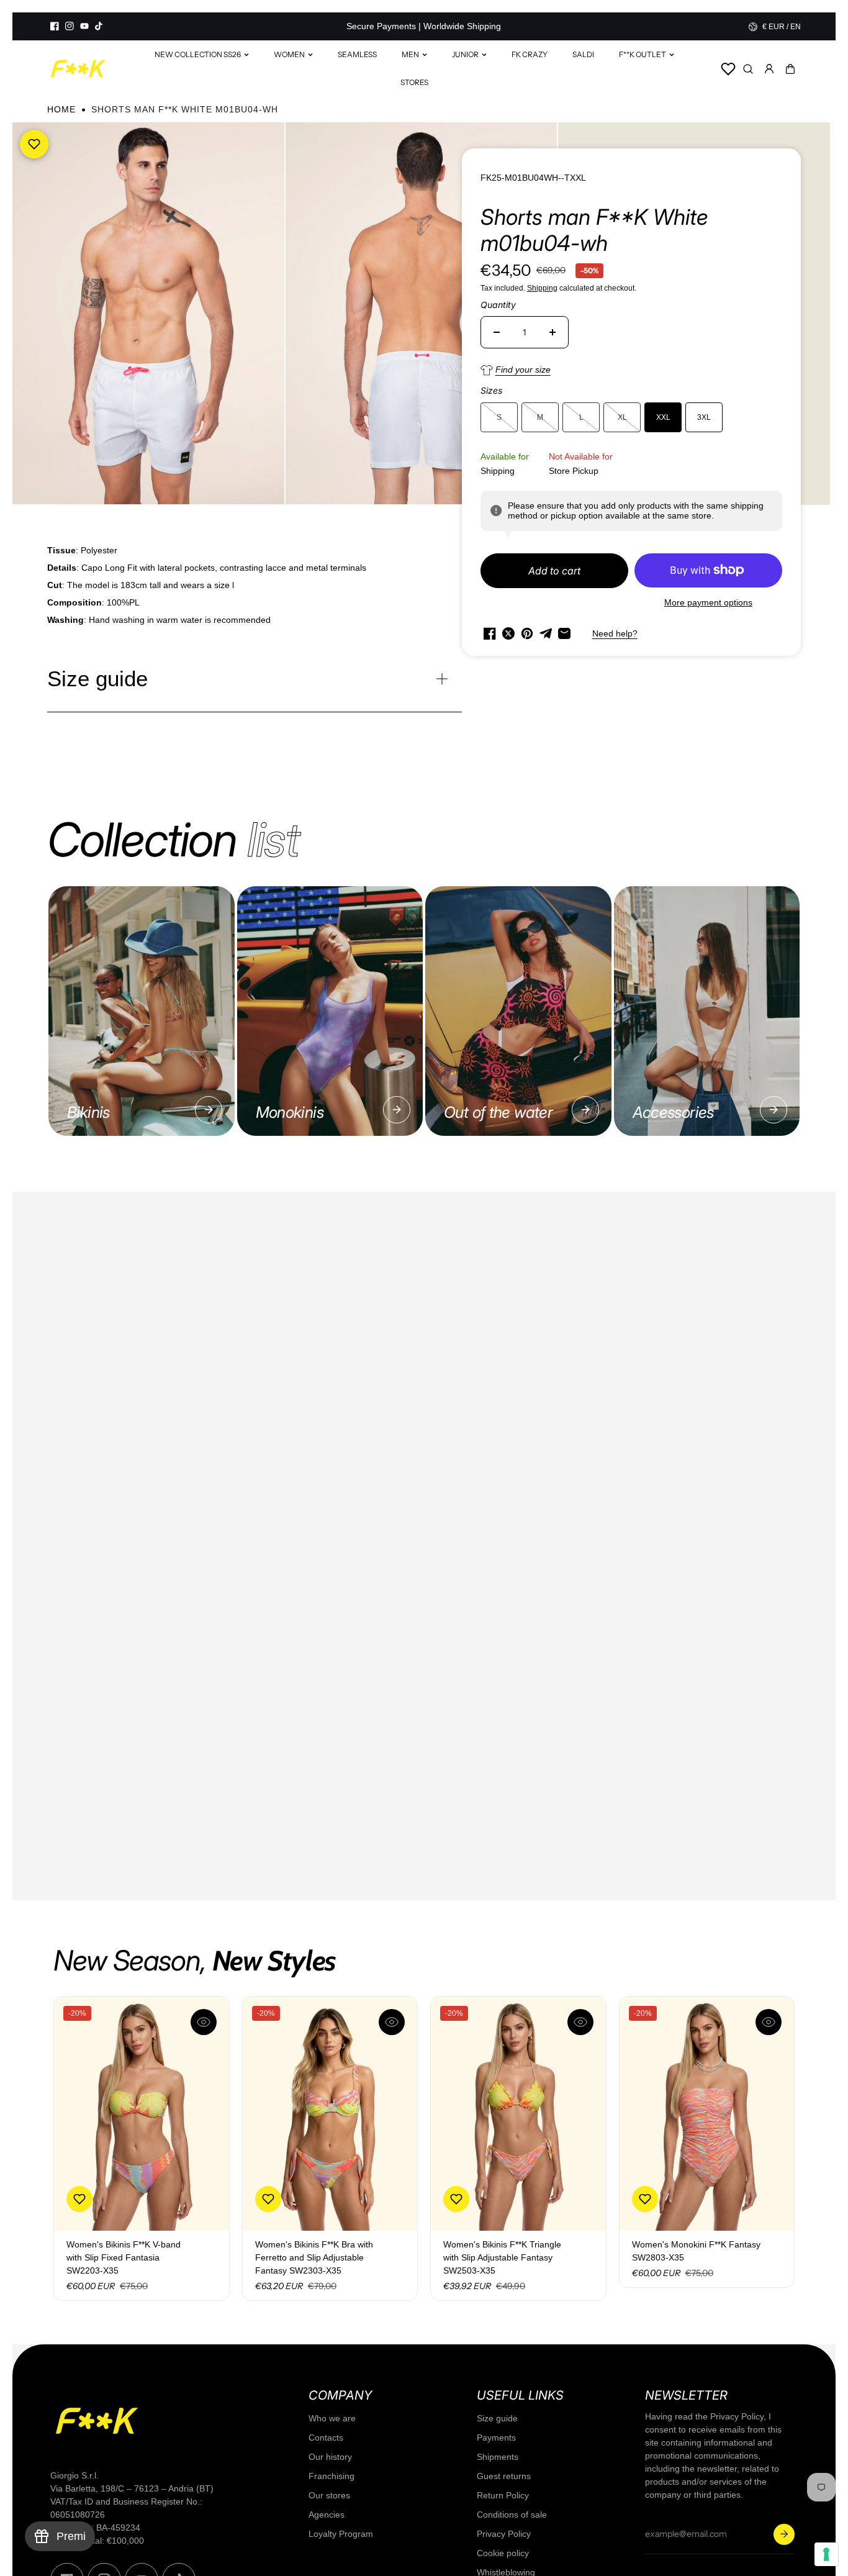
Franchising (332, 2476)
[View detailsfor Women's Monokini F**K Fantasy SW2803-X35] (707, 2114)
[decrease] (497, 332)
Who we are (332, 2418)
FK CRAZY (530, 54)
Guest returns (504, 2476)
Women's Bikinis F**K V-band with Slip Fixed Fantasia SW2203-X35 (124, 2257)
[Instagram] (70, 26)
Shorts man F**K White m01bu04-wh (594, 230)
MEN (410, 54)
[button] (790, 69)
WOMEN (289, 54)
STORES (414, 82)
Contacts (326, 2438)
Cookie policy (503, 2553)
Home (61, 109)
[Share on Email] (564, 633)
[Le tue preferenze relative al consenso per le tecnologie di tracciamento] (826, 2554)
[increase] (553, 332)
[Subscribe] (784, 2534)
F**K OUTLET (643, 54)
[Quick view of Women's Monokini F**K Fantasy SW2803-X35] (769, 2022)
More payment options (708, 602)
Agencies (327, 2515)
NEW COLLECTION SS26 (198, 54)
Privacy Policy (504, 2534)
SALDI (583, 54)
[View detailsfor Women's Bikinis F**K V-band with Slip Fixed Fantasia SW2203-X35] (142, 2114)
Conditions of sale (512, 2515)
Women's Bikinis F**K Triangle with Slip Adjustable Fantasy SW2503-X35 (502, 2257)
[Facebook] (55, 26)
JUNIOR (465, 54)
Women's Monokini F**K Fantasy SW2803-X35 (696, 2251)
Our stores (329, 2495)
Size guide (497, 2418)
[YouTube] (84, 26)
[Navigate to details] (209, 1110)
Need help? (615, 633)
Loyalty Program (341, 2534)
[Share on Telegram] (546, 633)
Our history (330, 2457)
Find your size (523, 370)
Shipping (542, 288)
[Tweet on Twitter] (508, 633)
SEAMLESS (357, 54)
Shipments (498, 2457)
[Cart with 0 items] (790, 69)
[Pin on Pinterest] (527, 633)
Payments (496, 2438)
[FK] (78, 69)
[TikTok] (99, 26)
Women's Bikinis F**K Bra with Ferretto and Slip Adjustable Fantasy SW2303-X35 (314, 2257)
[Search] (748, 69)
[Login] (769, 69)
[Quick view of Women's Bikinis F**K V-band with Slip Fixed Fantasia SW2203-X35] (204, 2022)
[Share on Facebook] (490, 633)
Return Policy (503, 2495)
